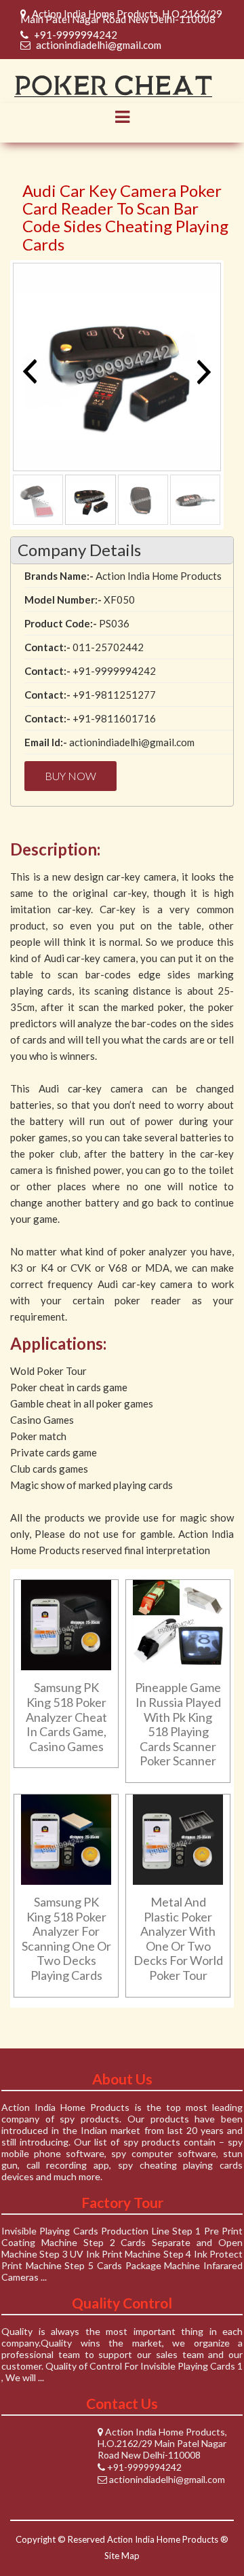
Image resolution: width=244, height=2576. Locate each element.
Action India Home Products (163, 2539)
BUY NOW (70, 776)
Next (201, 371)
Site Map (122, 2556)
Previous (33, 371)
